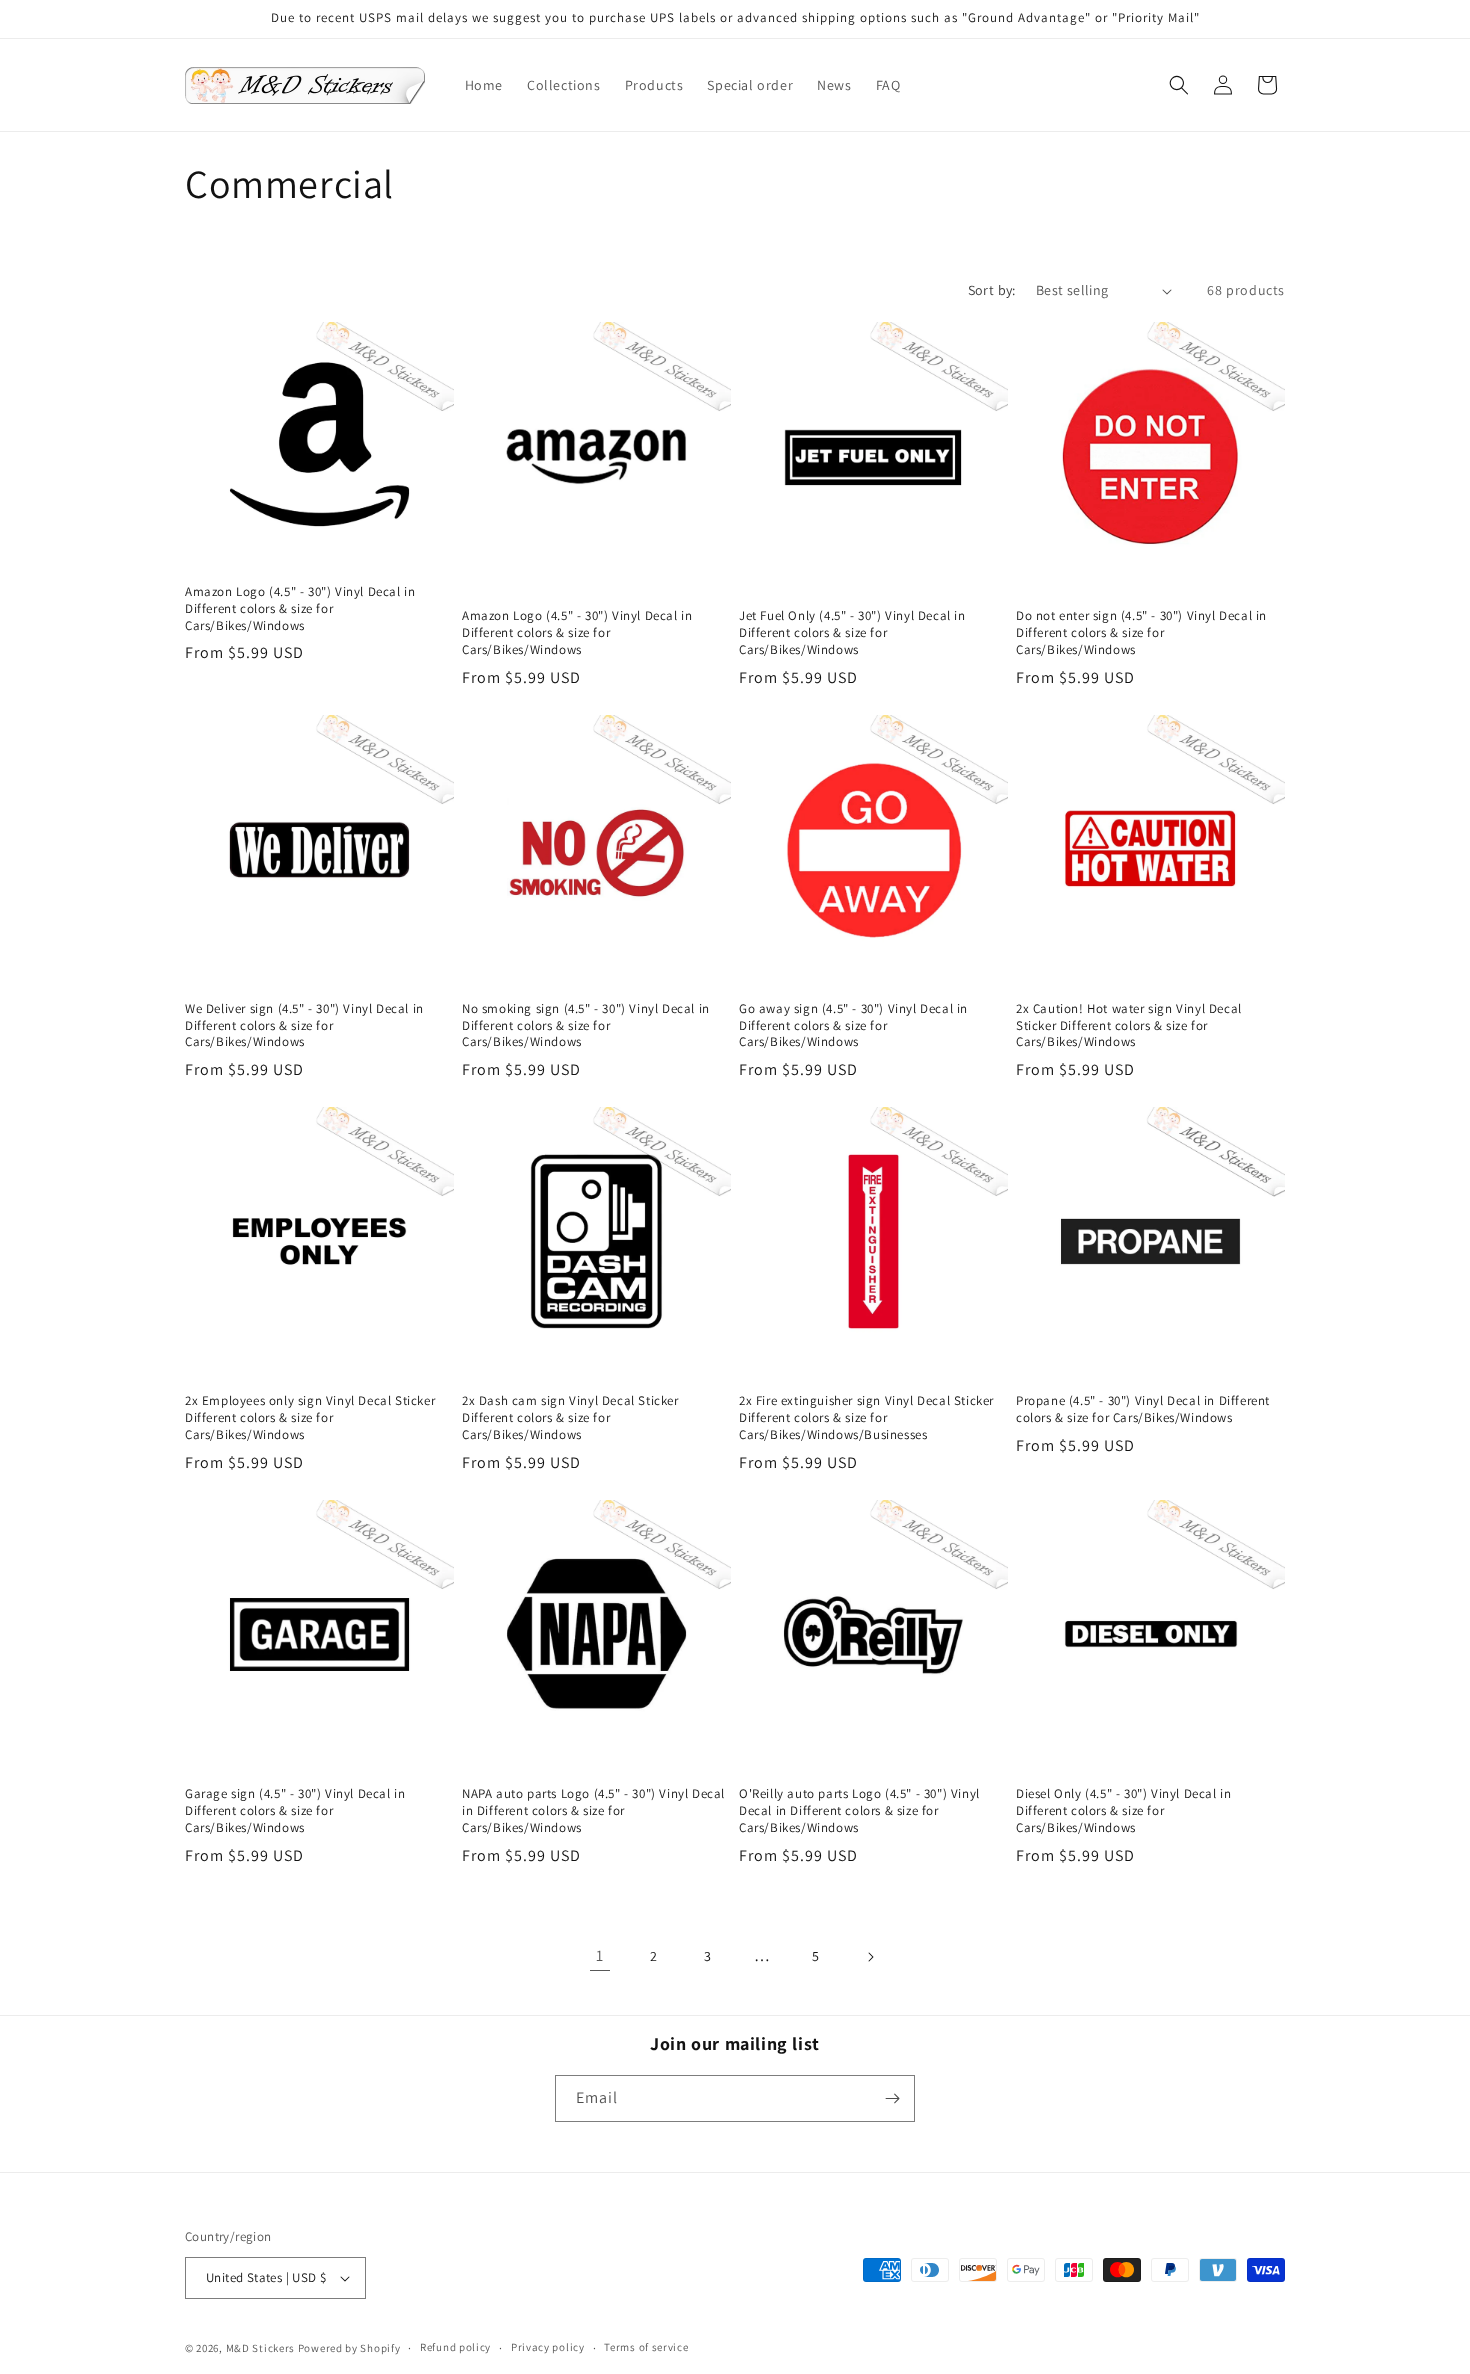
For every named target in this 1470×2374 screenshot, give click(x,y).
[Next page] (870, 1957)
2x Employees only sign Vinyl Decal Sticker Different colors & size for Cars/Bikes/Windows (310, 1418)
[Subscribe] (892, 2098)
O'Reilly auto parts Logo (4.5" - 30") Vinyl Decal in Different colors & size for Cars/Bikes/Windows (859, 1811)
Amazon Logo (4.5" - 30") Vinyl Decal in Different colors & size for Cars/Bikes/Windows (300, 609)
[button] (1179, 85)
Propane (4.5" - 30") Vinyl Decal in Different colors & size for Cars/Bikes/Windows (1143, 1409)
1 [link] (600, 1955)
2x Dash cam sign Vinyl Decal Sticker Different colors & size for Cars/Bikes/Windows (570, 1418)
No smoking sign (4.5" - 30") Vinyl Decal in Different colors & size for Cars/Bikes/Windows (586, 1026)
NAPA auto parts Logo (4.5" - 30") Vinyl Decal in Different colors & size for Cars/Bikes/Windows (593, 1811)
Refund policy (455, 2347)
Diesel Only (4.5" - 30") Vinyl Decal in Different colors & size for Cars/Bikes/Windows (1123, 1811)
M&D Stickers (260, 2348)
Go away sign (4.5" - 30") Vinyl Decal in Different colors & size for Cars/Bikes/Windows (853, 1026)
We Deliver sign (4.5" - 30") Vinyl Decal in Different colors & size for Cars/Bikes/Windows (304, 1026)
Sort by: (992, 290)
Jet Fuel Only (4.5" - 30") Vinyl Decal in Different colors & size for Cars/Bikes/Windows (852, 633)
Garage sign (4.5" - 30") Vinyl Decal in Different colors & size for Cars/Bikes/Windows (295, 1811)
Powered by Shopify (349, 2348)
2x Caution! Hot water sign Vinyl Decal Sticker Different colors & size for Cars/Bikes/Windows (1129, 1026)
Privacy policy (548, 2347)
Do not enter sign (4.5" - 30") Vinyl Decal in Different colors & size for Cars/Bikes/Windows (1141, 633)
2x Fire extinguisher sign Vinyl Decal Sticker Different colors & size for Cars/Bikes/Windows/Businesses (866, 1418)
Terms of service (646, 2347)
